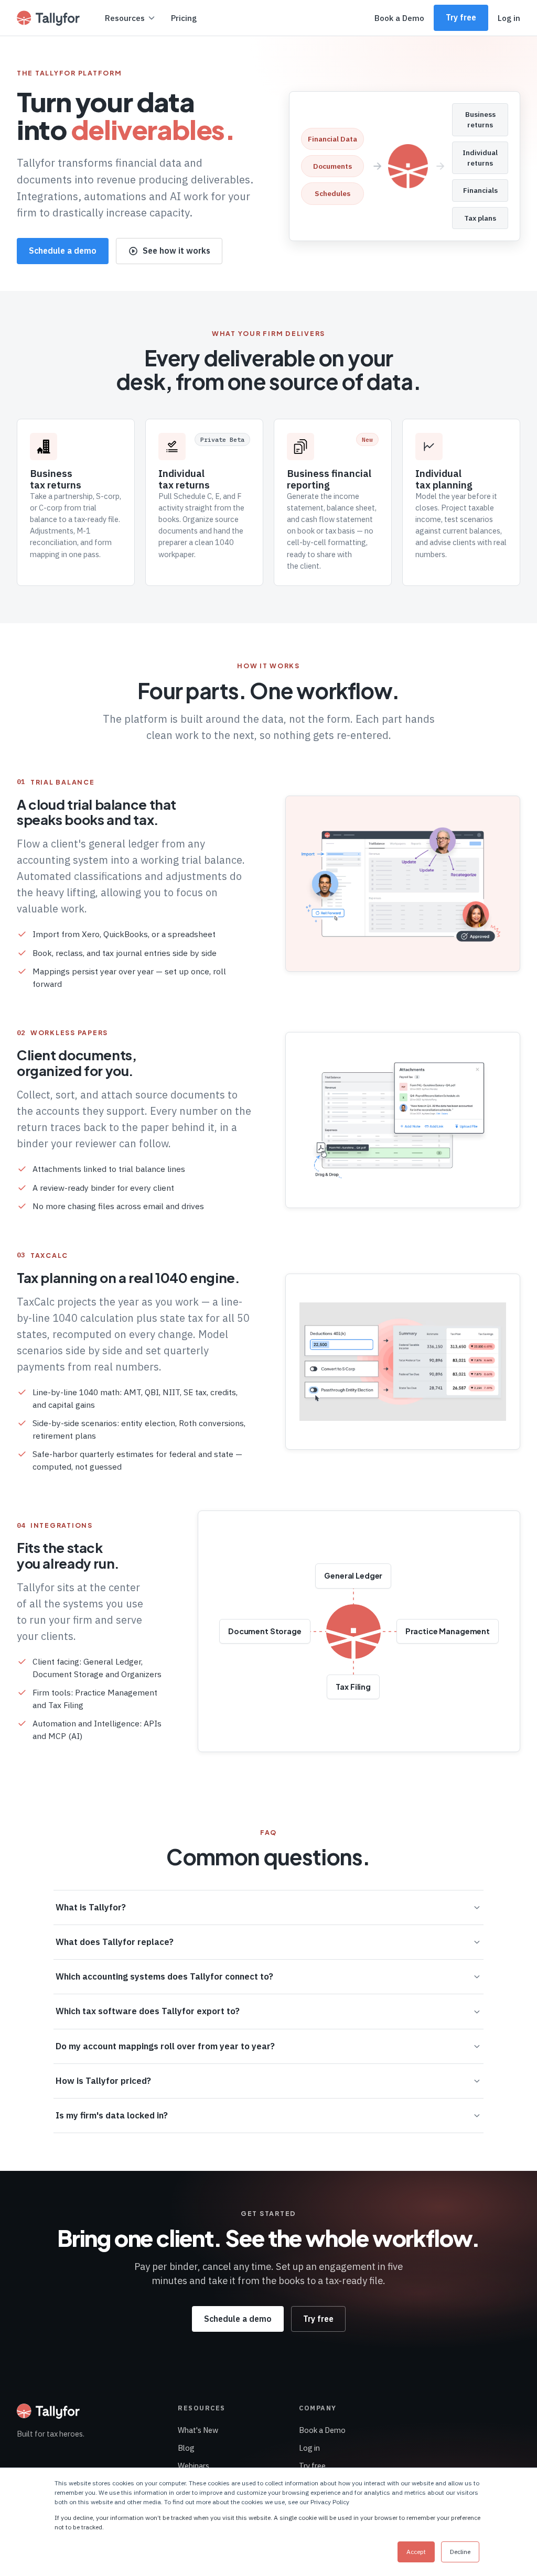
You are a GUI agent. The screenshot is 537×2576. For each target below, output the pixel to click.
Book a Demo (399, 18)
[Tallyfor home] (48, 18)
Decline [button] (460, 2552)
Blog (186, 2448)
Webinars (194, 2466)
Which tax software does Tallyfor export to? (148, 2011)
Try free (461, 17)
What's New (198, 2430)
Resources (125, 18)
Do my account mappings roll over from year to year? (165, 2046)
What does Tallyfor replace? (115, 1942)
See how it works (176, 251)
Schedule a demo (63, 251)
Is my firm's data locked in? (112, 2115)
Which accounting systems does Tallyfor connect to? (164, 1976)
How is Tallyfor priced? (103, 2081)
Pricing (184, 18)
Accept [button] (416, 2552)
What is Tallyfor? (91, 1907)
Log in (509, 18)
